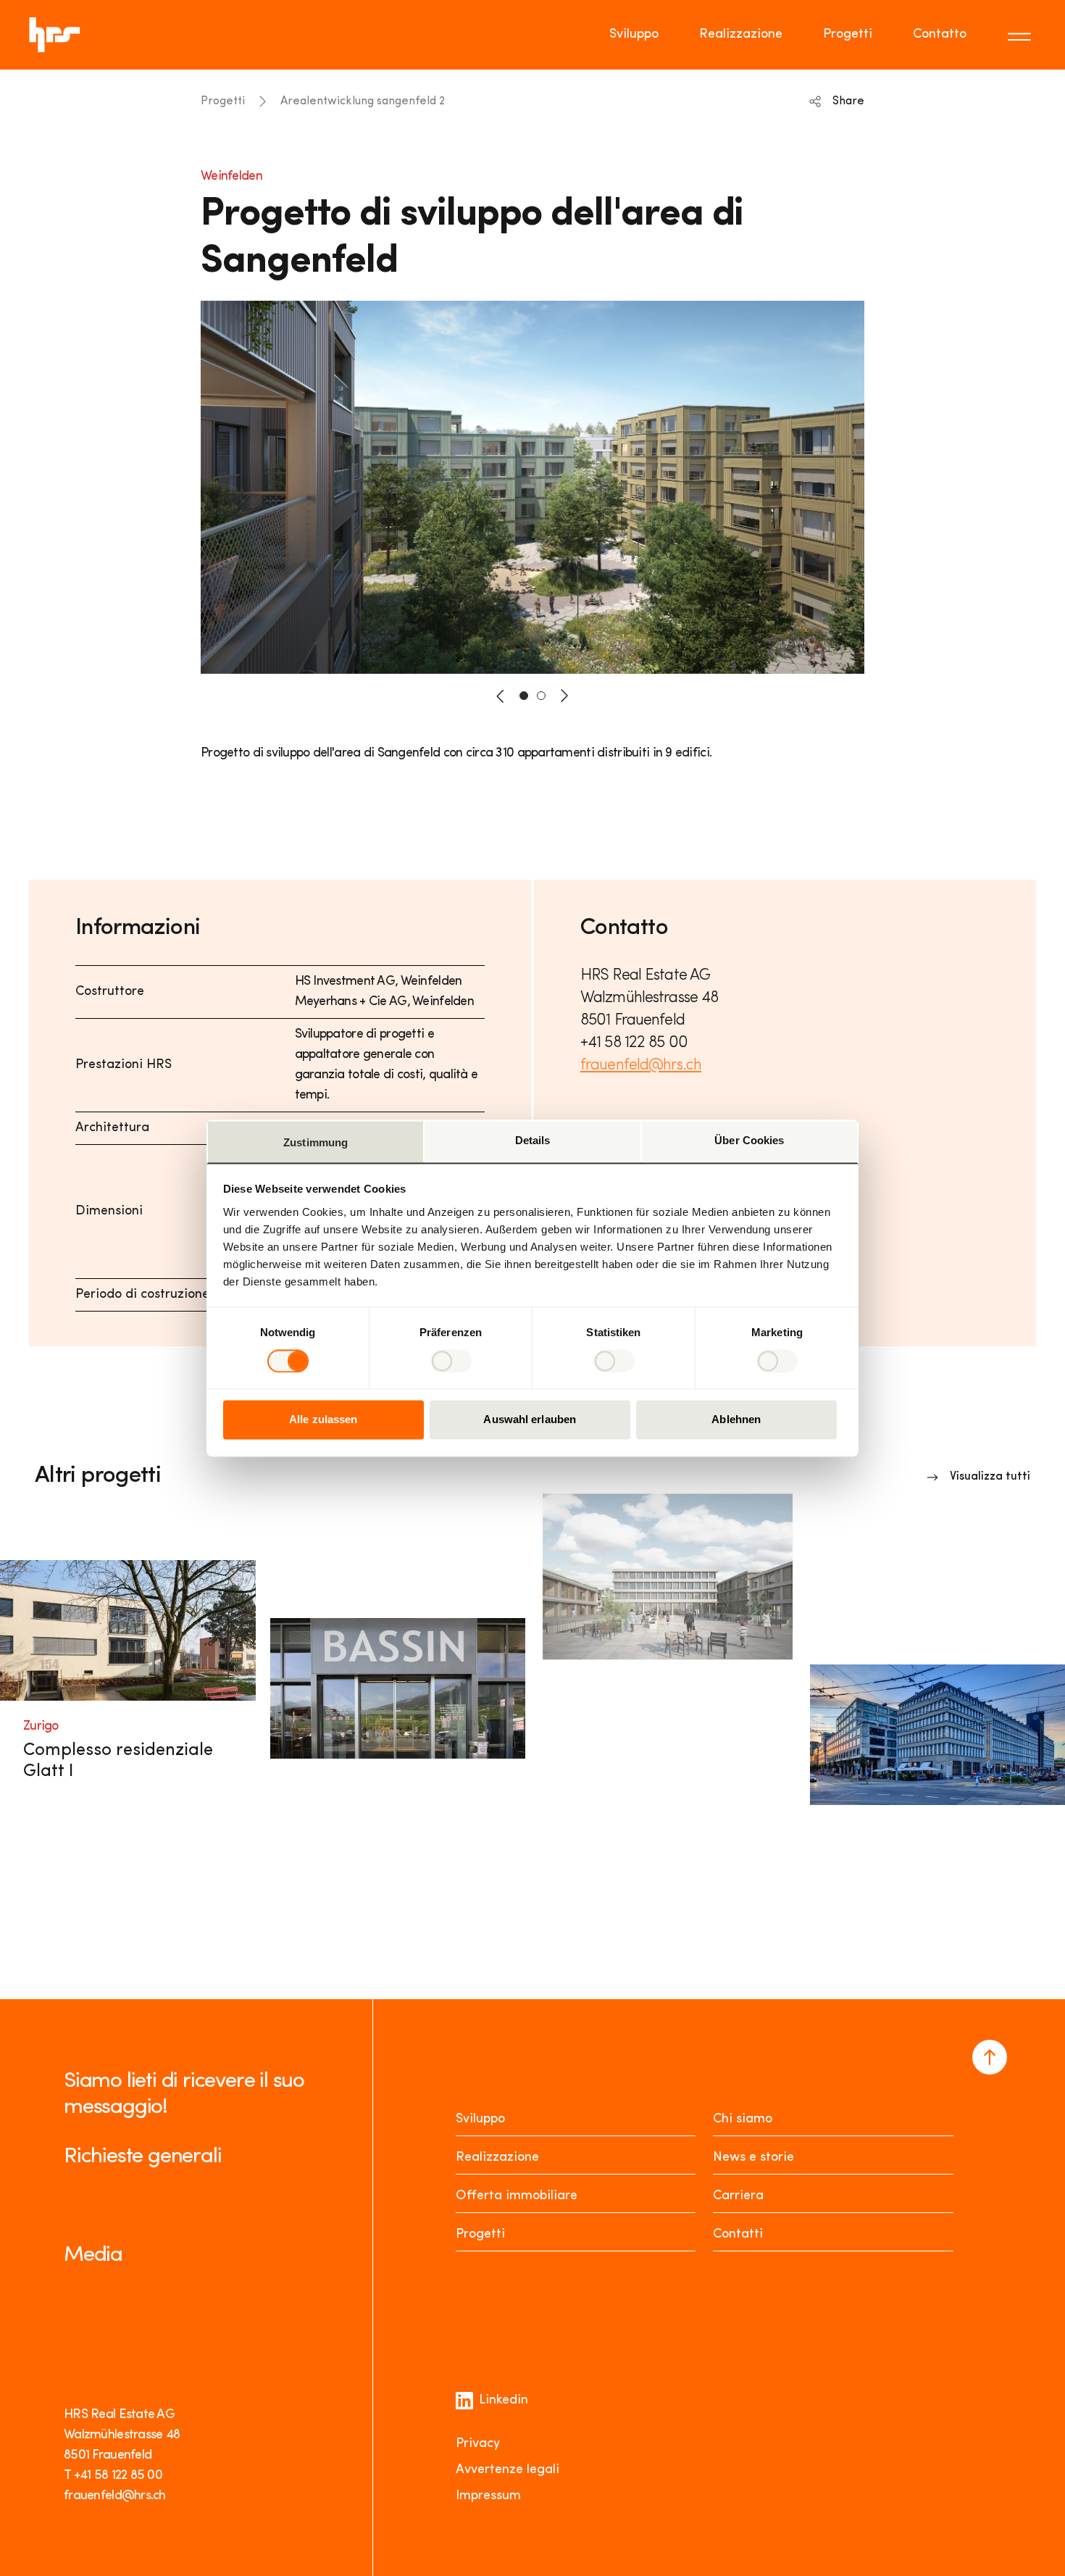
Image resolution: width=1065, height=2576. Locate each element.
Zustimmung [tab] (316, 1142)
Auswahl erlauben (530, 1420)
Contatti (738, 2235)
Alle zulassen (323, 1420)
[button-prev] (501, 696)
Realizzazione (741, 35)
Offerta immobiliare (517, 2196)
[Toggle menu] (1022, 35)
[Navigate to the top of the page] (990, 2057)
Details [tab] (533, 1140)
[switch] (451, 1361)
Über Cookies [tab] (749, 1140)
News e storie (753, 2158)
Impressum (488, 2496)
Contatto (940, 35)
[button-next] (564, 696)
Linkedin (504, 2401)
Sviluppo (634, 35)
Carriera (738, 2196)
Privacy (478, 2444)
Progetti (848, 35)
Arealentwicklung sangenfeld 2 (363, 101)
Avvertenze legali (508, 2470)
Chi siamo (743, 2119)
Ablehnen (736, 1420)
